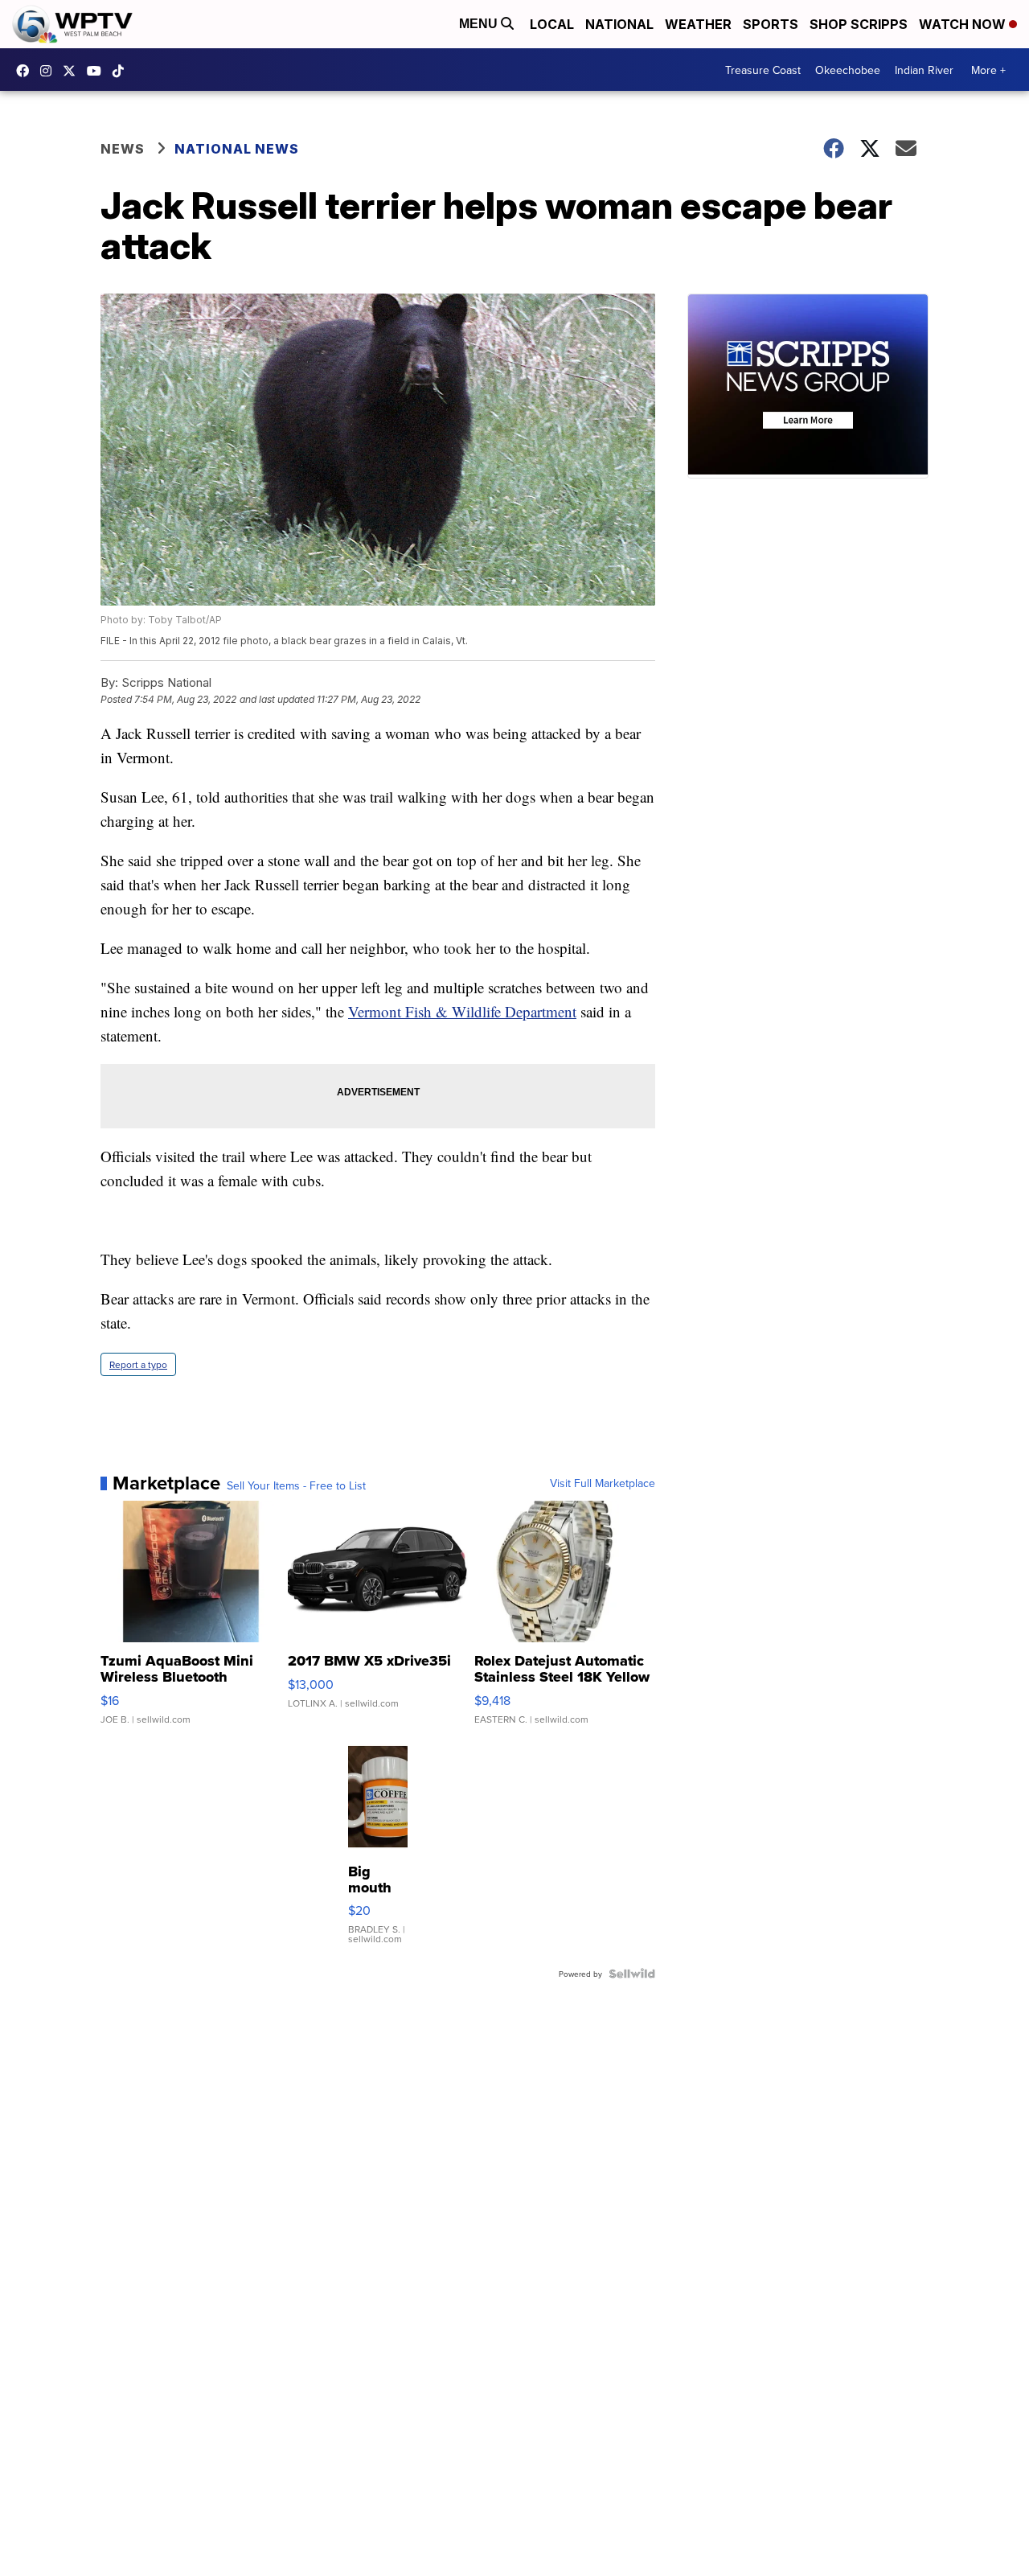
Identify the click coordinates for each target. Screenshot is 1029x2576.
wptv (50, 71)
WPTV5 (27, 71)
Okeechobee (848, 70)
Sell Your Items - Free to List (296, 1485)
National (619, 24)
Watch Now (964, 24)
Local (552, 24)
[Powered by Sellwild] (632, 1974)
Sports (771, 24)
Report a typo (138, 1364)
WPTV (73, 71)
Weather (698, 24)
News (123, 149)
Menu (480, 24)
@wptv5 (122, 71)
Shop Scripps (859, 24)
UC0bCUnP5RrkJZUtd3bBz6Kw (98, 71)
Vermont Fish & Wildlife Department (462, 1011)
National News (237, 149)
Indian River (924, 70)
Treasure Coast (763, 70)
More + (988, 70)
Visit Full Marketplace (603, 1483)
